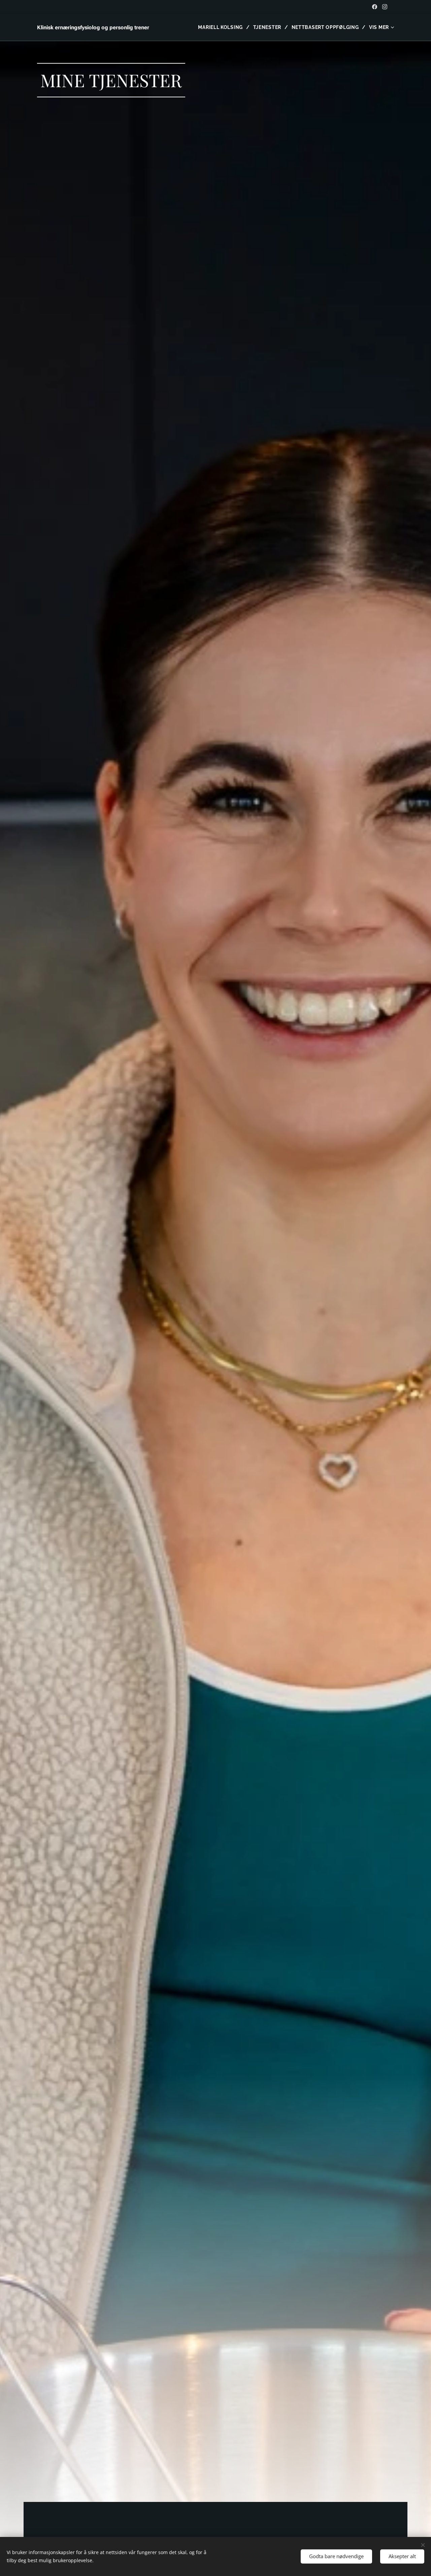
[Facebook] (375, 7)
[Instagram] (385, 7)
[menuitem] (223, 27)
